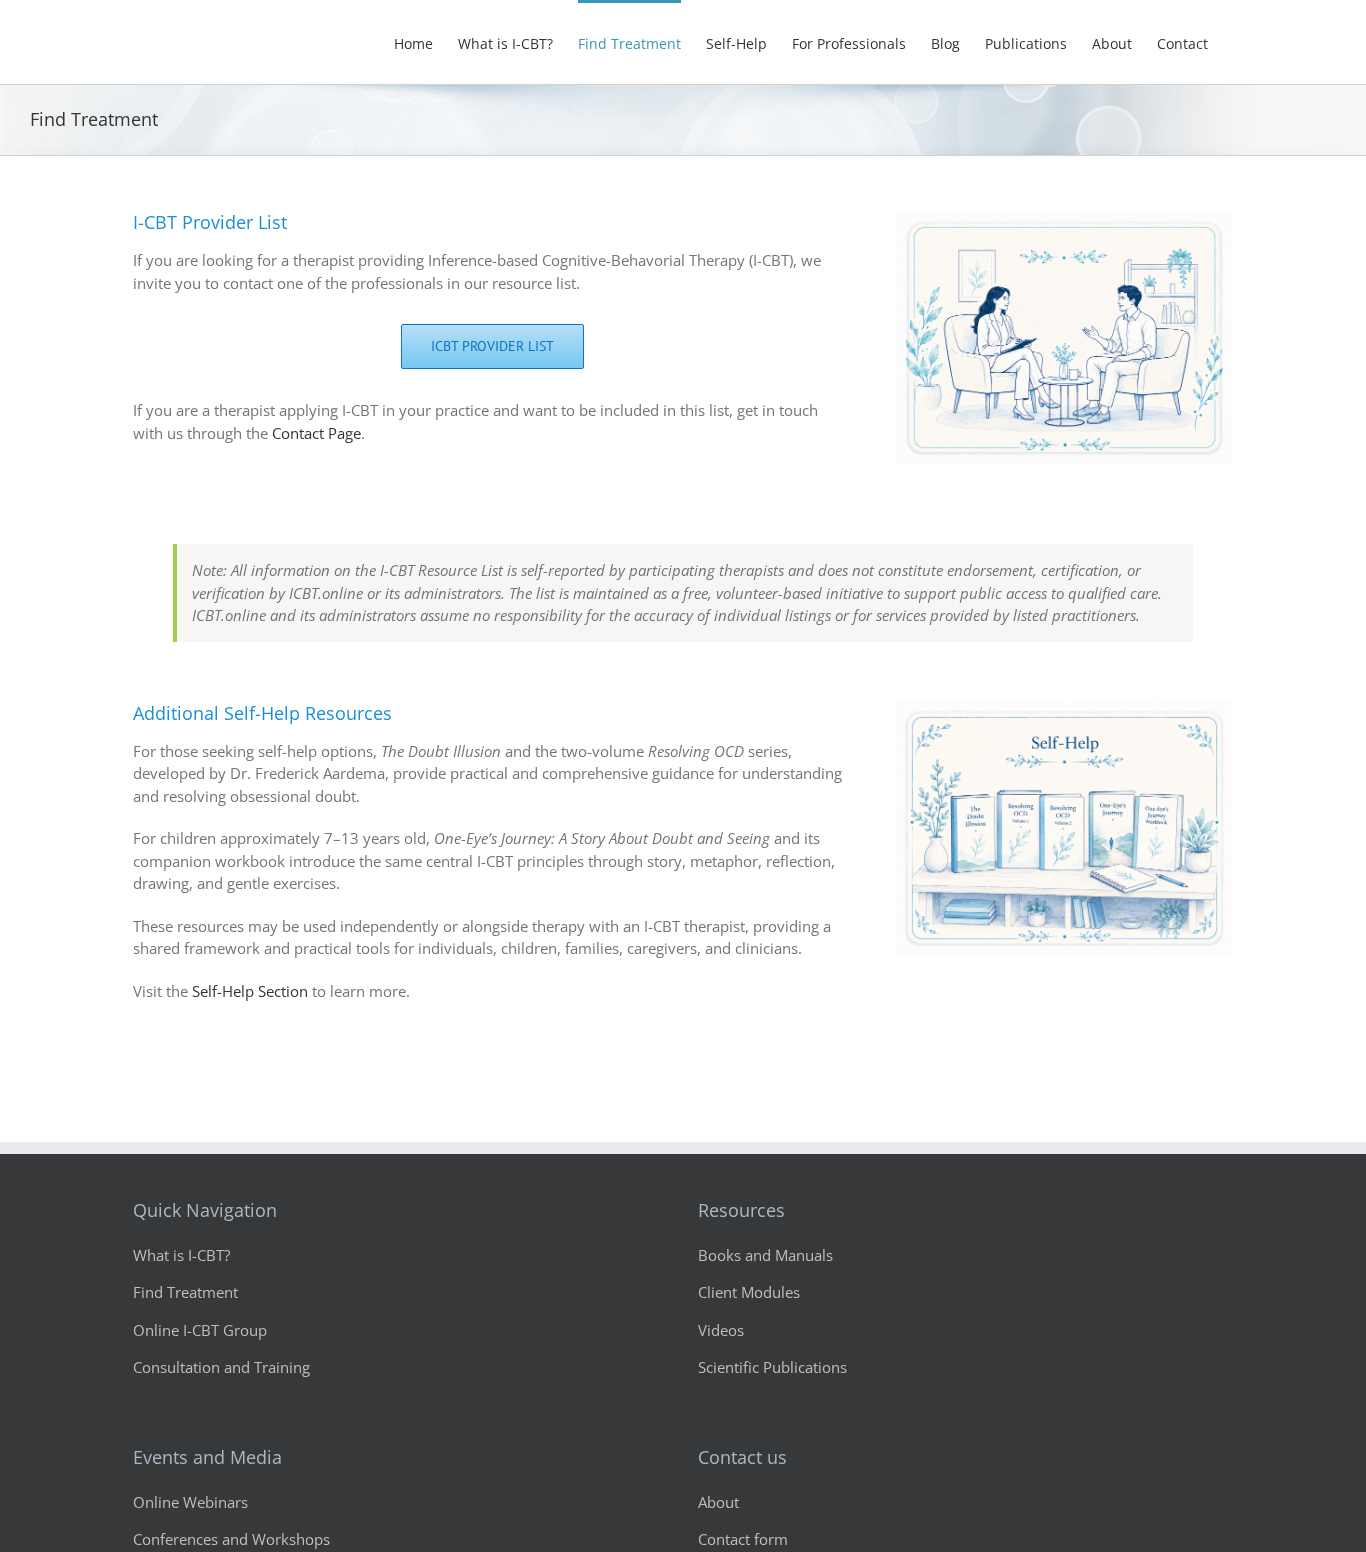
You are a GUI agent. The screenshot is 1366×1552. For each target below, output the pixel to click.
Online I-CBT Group (200, 1330)
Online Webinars (190, 1502)
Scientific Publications (772, 1367)
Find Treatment (185, 1292)
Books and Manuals (765, 1255)
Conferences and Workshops (231, 1539)
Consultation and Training (221, 1367)
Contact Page (316, 433)
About (718, 1502)
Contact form (743, 1539)
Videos (721, 1330)
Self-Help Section (250, 991)
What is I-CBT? (181, 1255)
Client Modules (749, 1292)
